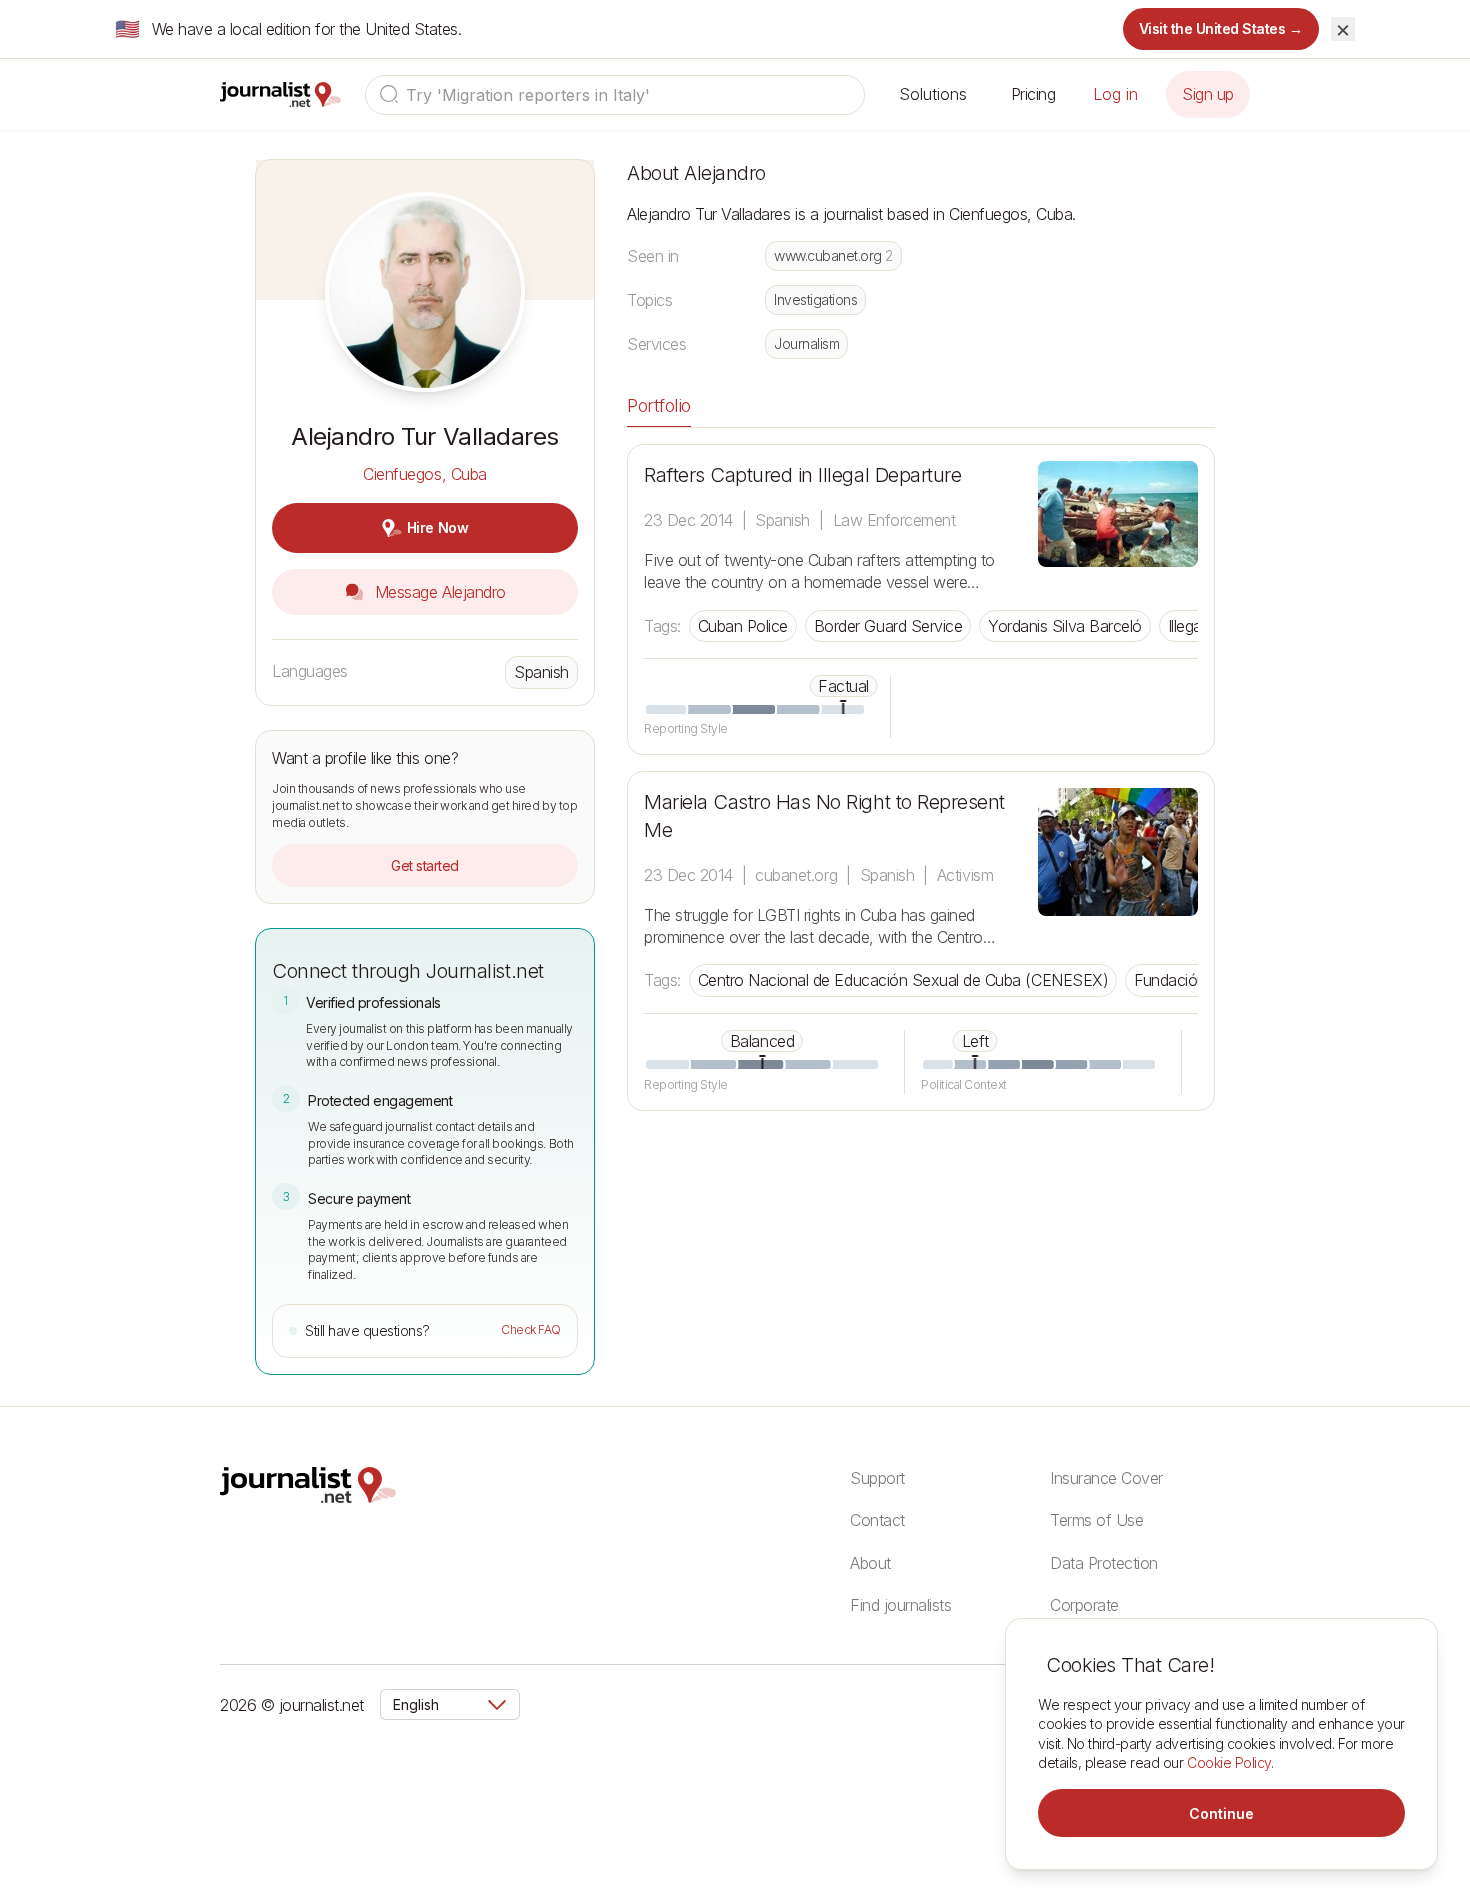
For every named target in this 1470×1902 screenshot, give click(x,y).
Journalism (806, 343)
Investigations (815, 299)
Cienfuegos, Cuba (424, 474)
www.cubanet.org (833, 255)
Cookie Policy (1229, 1762)
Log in (1115, 94)
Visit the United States (1221, 28)
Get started (425, 865)
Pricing (1033, 94)
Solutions (933, 94)
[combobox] (615, 95)
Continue (1221, 1813)
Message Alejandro (437, 592)
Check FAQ (531, 1329)
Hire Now (437, 527)
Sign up (1208, 94)
